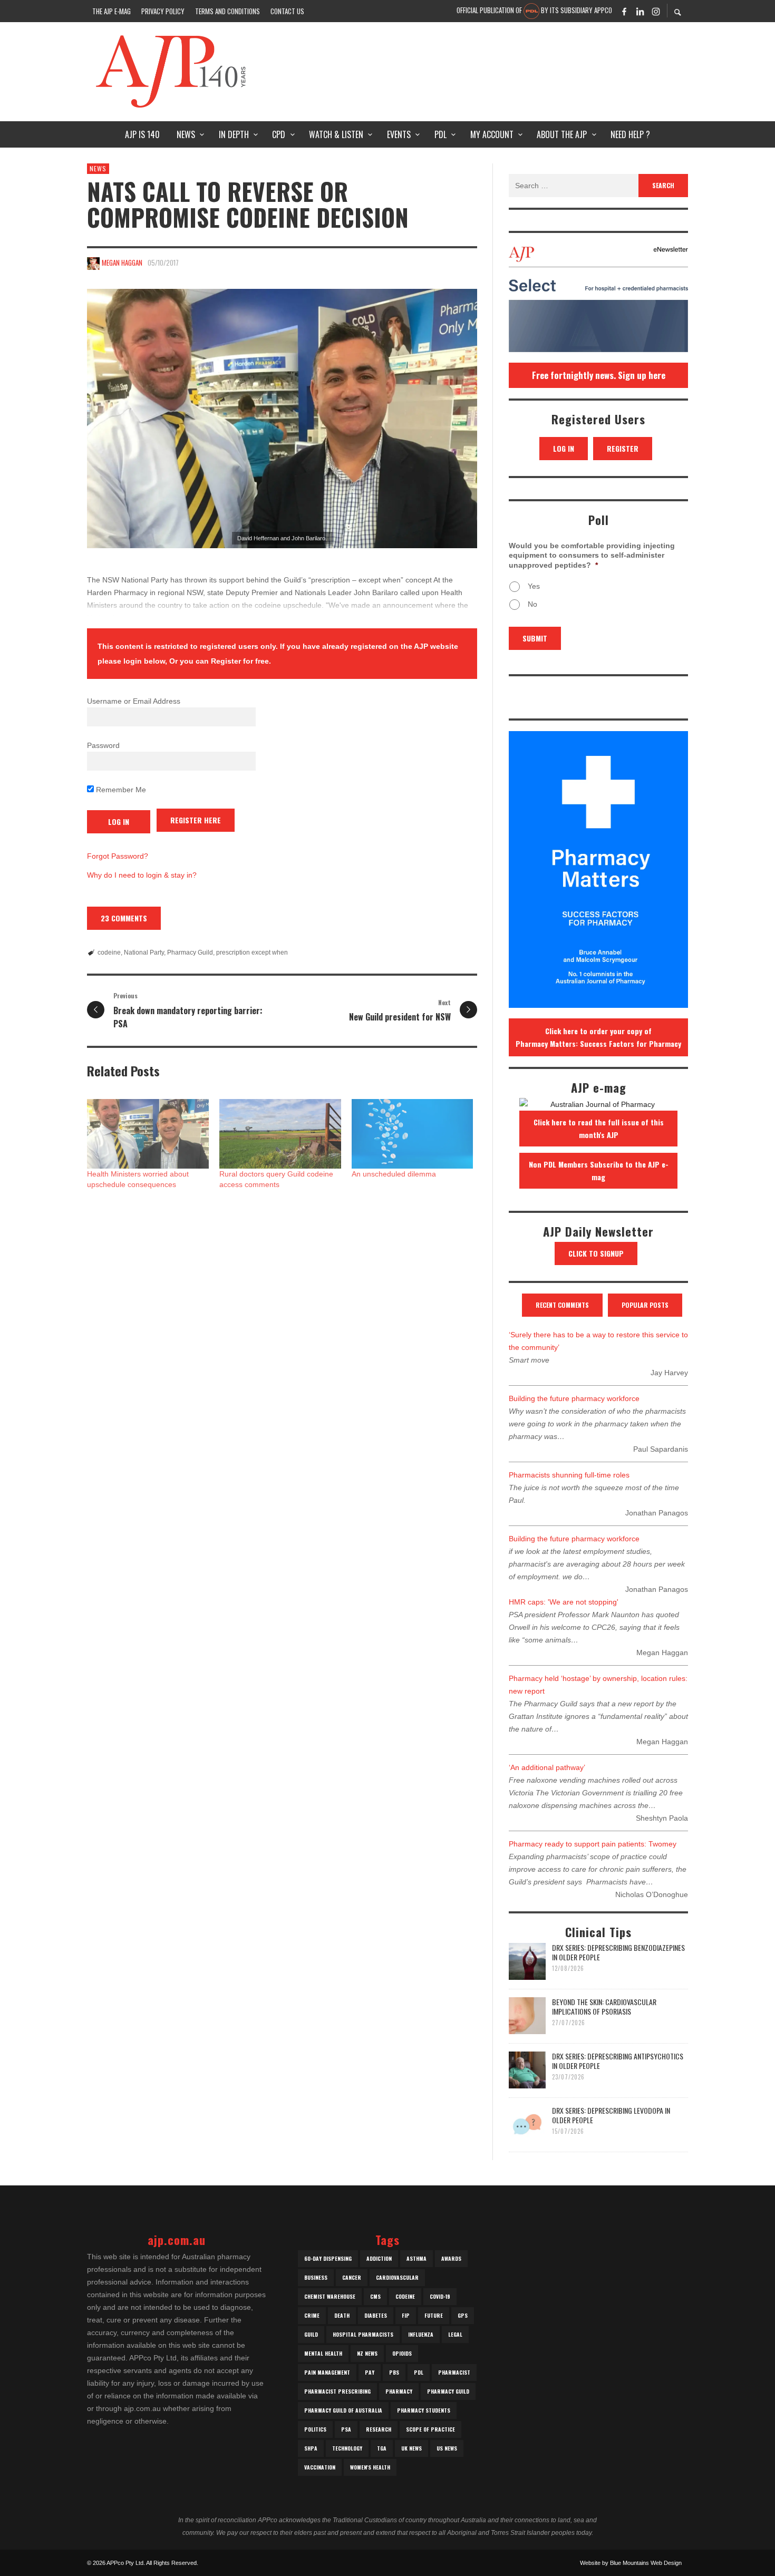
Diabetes (376, 2315)
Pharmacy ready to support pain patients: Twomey (593, 1844)
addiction (379, 2258)
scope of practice (430, 2429)
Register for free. (241, 661)
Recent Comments (562, 1305)
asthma (416, 2258)
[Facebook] (624, 11)
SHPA (311, 2448)
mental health (323, 2353)
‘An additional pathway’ (547, 1767)
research (379, 2429)
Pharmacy (399, 2391)
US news (447, 2448)
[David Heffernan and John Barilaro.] (282, 419)
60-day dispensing (328, 2258)
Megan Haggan (122, 263)
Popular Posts (645, 1305)
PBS (394, 2372)
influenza (421, 2334)
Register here (196, 820)
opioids (402, 2353)
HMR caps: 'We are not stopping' (564, 1602)
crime (312, 2315)
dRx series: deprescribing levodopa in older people (611, 2115)
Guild (311, 2334)
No (532, 604)
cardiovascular (397, 2277)
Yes (534, 586)
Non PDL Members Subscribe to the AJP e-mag (599, 1170)
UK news (411, 2448)
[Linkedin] (640, 11)
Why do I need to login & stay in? (142, 875)
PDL (419, 2372)
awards (451, 2258)
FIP (406, 2315)
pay (370, 2372)
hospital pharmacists (363, 2334)
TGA (382, 2448)
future (434, 2315)
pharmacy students (424, 2410)
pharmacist (454, 2372)
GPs (463, 2315)
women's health (370, 2467)
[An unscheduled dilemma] (413, 1134)
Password (103, 745)
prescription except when (252, 952)
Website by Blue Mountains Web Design (631, 2563)
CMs (375, 2296)
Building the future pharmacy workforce (574, 1398)
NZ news (367, 2353)
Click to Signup (596, 1253)
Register (623, 448)
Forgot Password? (118, 856)
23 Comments (124, 918)
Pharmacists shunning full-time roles (569, 1475)
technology (347, 2448)
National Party (144, 952)
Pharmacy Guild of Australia (343, 2410)
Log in (564, 448)
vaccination (320, 2467)
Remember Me (120, 790)
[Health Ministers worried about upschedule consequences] (148, 1134)
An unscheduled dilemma (394, 1174)
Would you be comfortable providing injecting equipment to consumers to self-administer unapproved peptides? (592, 555)
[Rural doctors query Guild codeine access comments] (280, 1134)
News (98, 168)
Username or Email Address (134, 701)
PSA (346, 2429)
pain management (327, 2372)
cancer (352, 2277)
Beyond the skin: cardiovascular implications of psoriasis (604, 2006)
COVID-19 (440, 2296)
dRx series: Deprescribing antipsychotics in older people (618, 2061)
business (316, 2277)
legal (455, 2334)
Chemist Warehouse (330, 2296)
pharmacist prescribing (337, 2391)
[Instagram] (656, 11)
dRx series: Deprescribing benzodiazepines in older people (618, 1952)
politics (315, 2429)
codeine (109, 952)
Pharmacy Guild (190, 952)
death (342, 2315)
